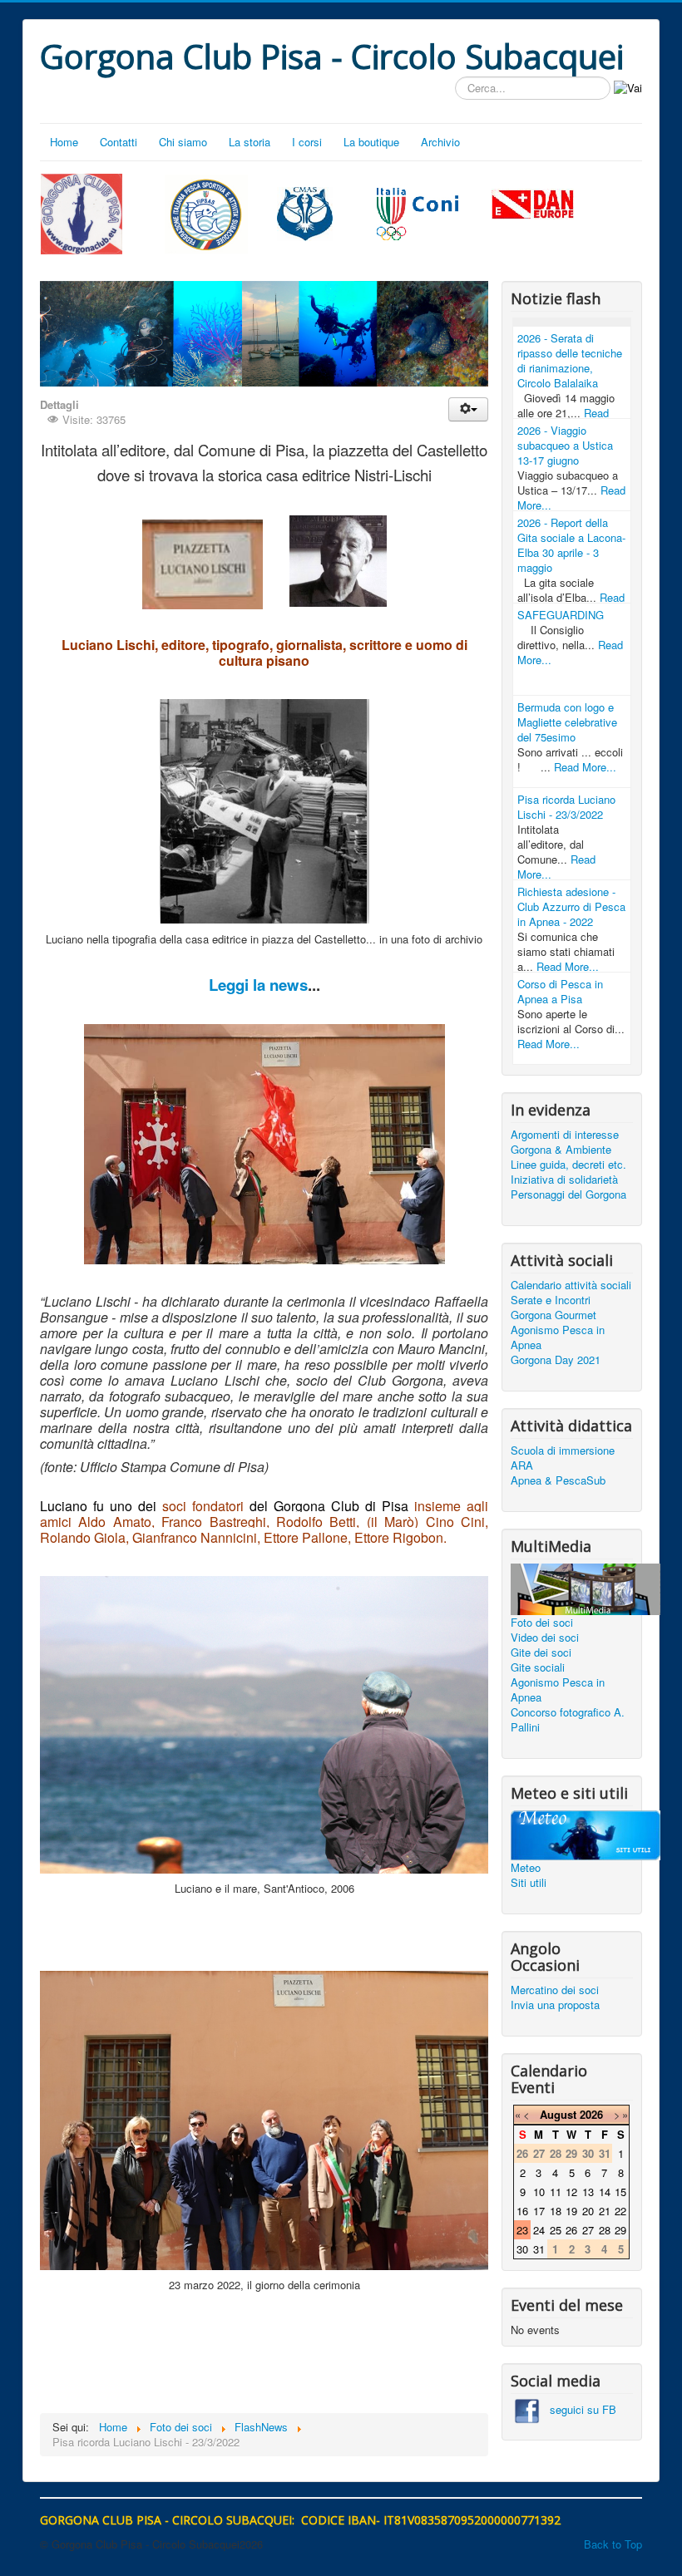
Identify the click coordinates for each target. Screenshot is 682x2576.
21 (605, 2211)
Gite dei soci (541, 1652)
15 (620, 2192)
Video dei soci (545, 1638)
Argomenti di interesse (565, 1135)
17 (539, 2211)
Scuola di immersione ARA (563, 1458)
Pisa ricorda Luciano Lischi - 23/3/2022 (566, 807)
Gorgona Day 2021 (556, 1360)
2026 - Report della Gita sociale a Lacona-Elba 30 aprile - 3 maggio (571, 545)
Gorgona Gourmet (554, 1315)
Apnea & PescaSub (558, 1480)
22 (620, 2211)
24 (539, 2230)
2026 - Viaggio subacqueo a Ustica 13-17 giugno (565, 445)
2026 (591, 2114)
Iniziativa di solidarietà (564, 1180)
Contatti (119, 142)
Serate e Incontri (551, 1300)
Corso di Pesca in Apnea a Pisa (560, 991)
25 (556, 2230)
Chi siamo (183, 142)
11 (556, 2192)
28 (605, 2230)
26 (571, 2230)
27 (588, 2230)
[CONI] (418, 212)
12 (571, 2192)
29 (620, 2230)
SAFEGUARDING (561, 615)
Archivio (440, 142)
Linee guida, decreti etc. (568, 1165)
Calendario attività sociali (571, 1285)
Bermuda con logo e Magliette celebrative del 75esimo (567, 722)
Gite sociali (538, 1667)
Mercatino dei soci (555, 1990)
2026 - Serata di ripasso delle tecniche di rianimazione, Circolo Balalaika (570, 360)
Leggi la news (258, 985)
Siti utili (529, 1883)
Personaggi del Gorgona (568, 1194)
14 (605, 2192)
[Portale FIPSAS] (207, 214)
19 (571, 2211)
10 (539, 2192)
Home (64, 142)
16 (522, 2211)
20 (588, 2211)
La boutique (371, 142)
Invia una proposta (555, 2005)
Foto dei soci (542, 1623)
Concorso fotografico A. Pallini (568, 1720)
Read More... (585, 767)
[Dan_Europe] (533, 205)
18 (556, 2211)
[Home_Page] (82, 212)
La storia (250, 142)
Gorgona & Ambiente (561, 1150)
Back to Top (613, 2544)
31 (539, 2249)
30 (522, 2249)
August (558, 2114)
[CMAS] (305, 212)
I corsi (307, 142)
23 (522, 2230)
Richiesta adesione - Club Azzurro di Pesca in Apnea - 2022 (571, 906)
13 (588, 2192)
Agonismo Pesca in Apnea (558, 1337)
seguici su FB (578, 2409)
